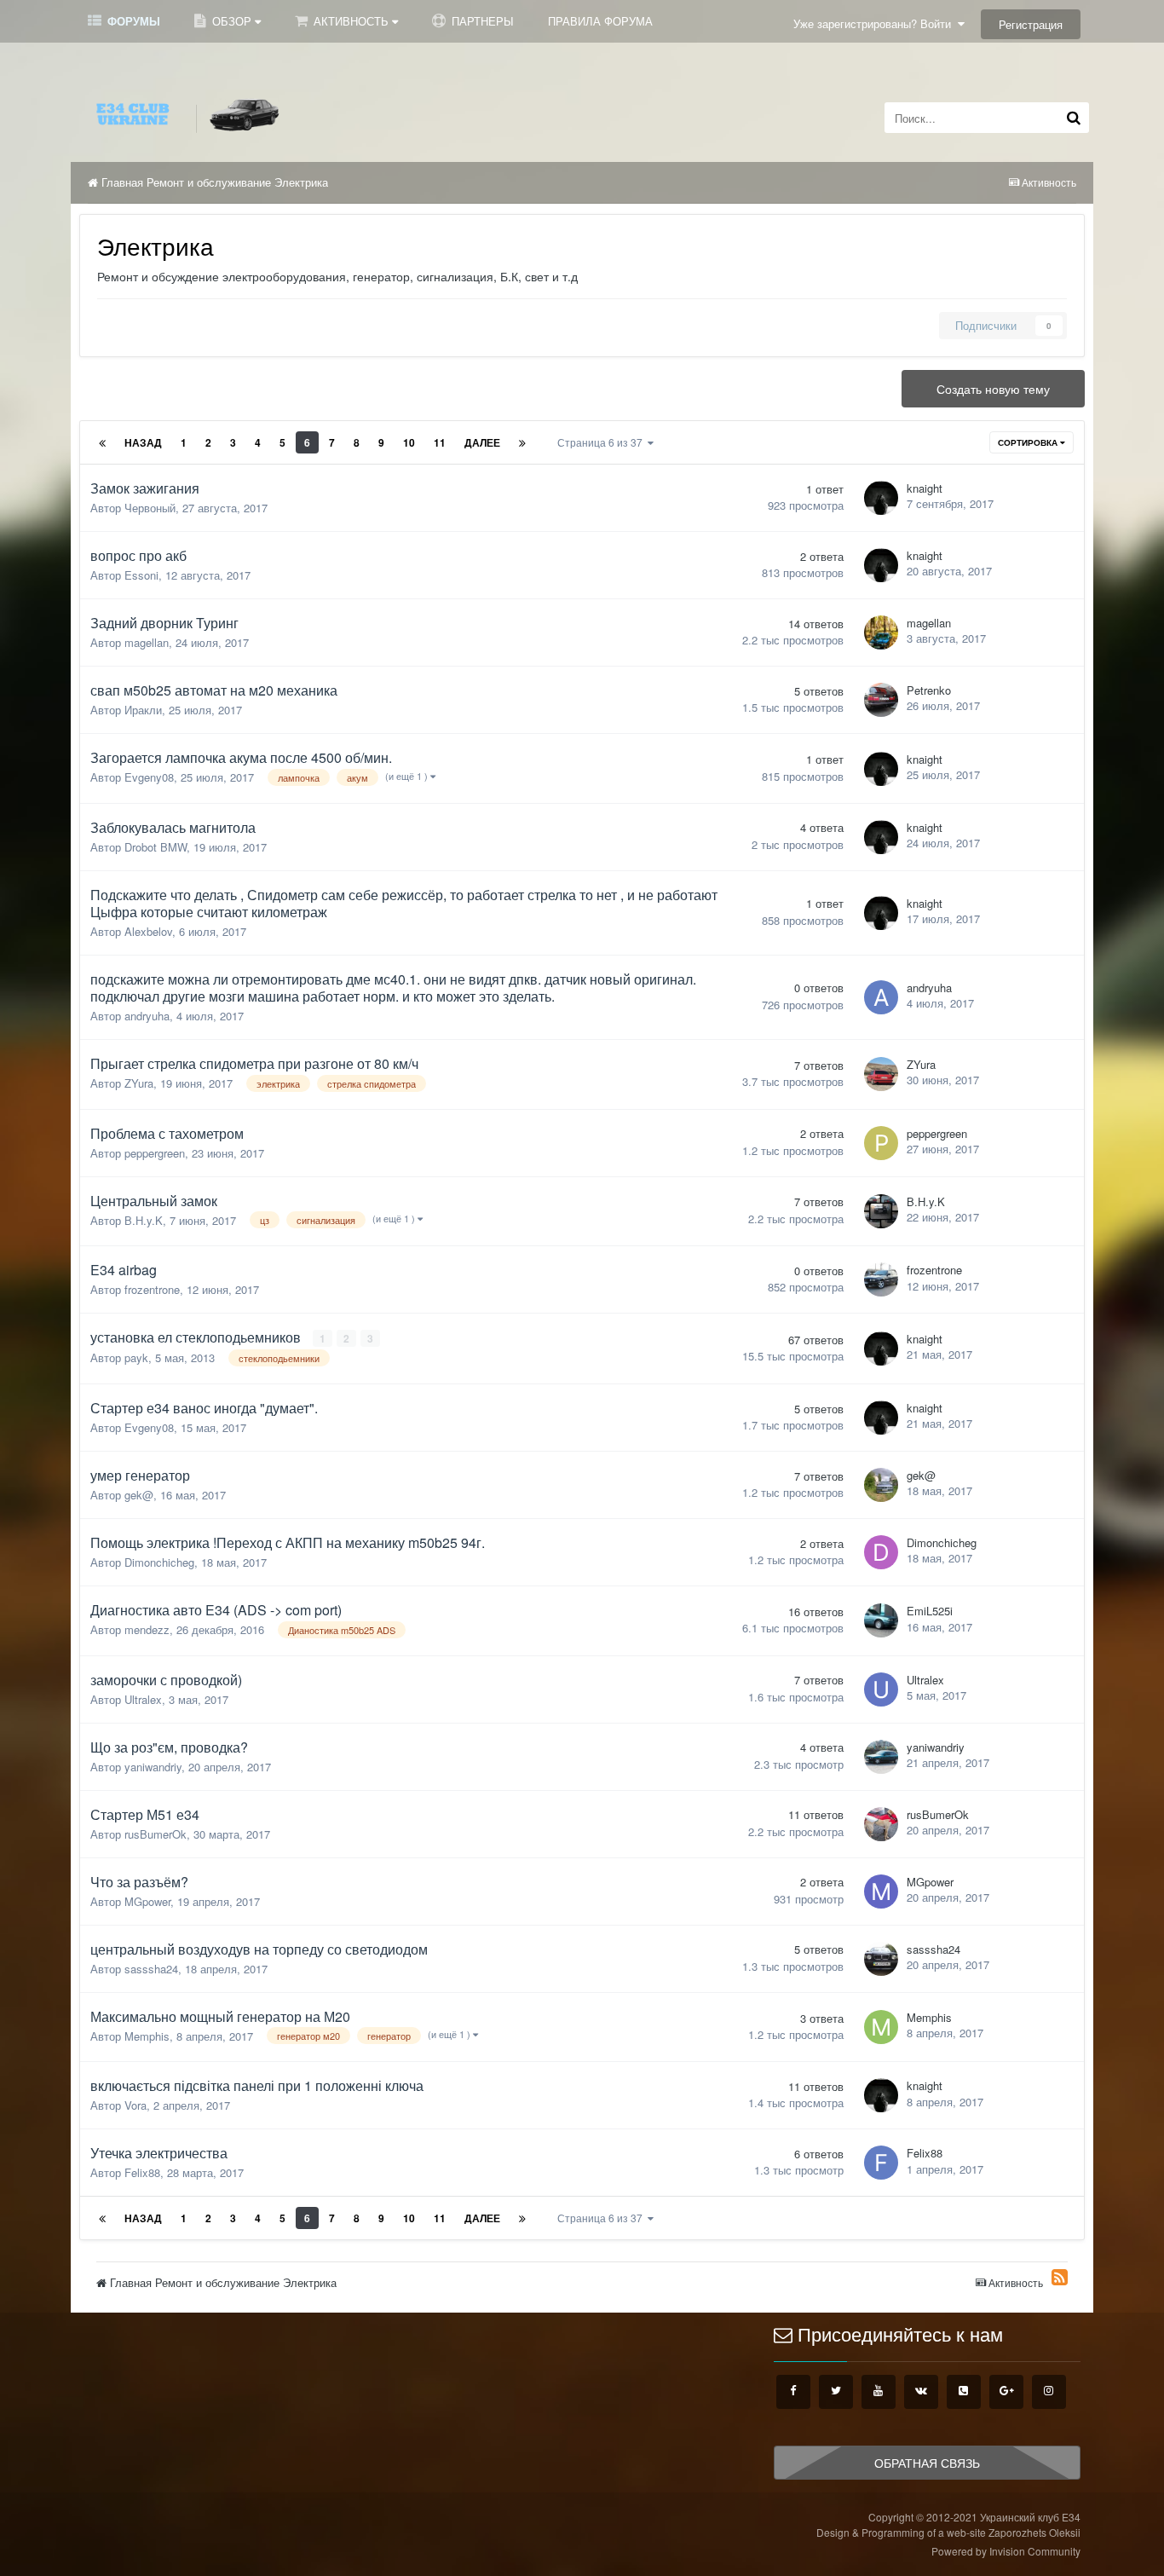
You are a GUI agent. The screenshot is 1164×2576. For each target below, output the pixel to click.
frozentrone (152, 1289)
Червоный (150, 508)
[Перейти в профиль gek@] (881, 1485)
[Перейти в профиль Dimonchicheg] (881, 1552)
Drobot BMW (156, 847)
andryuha (147, 1016)
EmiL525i (930, 1611)
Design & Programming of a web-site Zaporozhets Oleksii (948, 2532)
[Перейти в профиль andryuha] (881, 997)
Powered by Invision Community (1006, 2551)
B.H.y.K (144, 1220)
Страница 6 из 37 (602, 442)
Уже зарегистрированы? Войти (876, 23)
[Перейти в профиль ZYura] (881, 1074)
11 (440, 442)
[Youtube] (879, 2392)
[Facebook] (793, 2392)
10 (409, 442)
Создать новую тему (993, 389)
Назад (143, 442)
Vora (135, 2105)
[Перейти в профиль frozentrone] (881, 1279)
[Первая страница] (102, 442)
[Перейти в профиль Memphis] (881, 2027)
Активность (351, 21)
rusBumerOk (156, 1834)
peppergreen (155, 1153)
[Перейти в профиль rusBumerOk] (881, 1824)
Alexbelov (148, 931)
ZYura (139, 1083)
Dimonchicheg (159, 1562)
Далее (482, 442)
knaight (925, 488)
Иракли (143, 710)
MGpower (147, 1901)
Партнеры (481, 21)
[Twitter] (836, 2392)
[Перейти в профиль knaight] (881, 498)
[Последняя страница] (522, 442)
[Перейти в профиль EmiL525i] (881, 1620)
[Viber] (964, 2392)
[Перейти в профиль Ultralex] (881, 1689)
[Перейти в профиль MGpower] (881, 1892)
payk (136, 1357)
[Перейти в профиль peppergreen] (881, 1143)
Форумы (132, 21)
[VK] (921, 2392)
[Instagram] (1049, 2392)
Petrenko (929, 690)
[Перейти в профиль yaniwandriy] (881, 1757)
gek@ (139, 1495)
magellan (147, 642)
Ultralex (143, 1699)
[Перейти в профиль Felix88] (881, 2163)
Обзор (232, 21)
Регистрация (1031, 24)
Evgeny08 (149, 777)
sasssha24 (151, 1969)
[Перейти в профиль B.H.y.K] (881, 1211)
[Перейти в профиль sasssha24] (881, 1959)
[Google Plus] (1006, 2392)
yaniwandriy (153, 1767)
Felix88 (142, 2172)
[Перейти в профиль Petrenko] (881, 700)
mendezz (147, 1629)
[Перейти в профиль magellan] (881, 632)
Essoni (141, 575)
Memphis (147, 2036)
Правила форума (600, 21)
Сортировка (1029, 442)
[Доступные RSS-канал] (1060, 2277)
